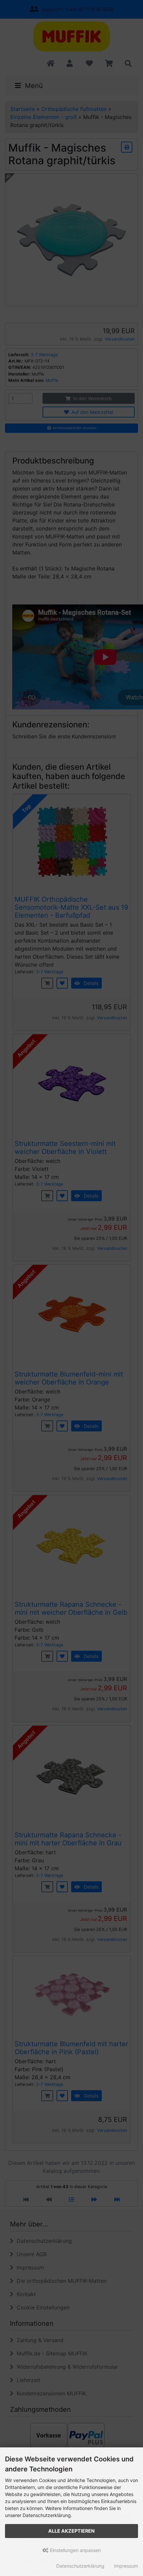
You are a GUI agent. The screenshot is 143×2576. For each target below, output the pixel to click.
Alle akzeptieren (71, 2531)
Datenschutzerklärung (80, 2566)
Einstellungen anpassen (75, 2550)
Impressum (126, 2566)
